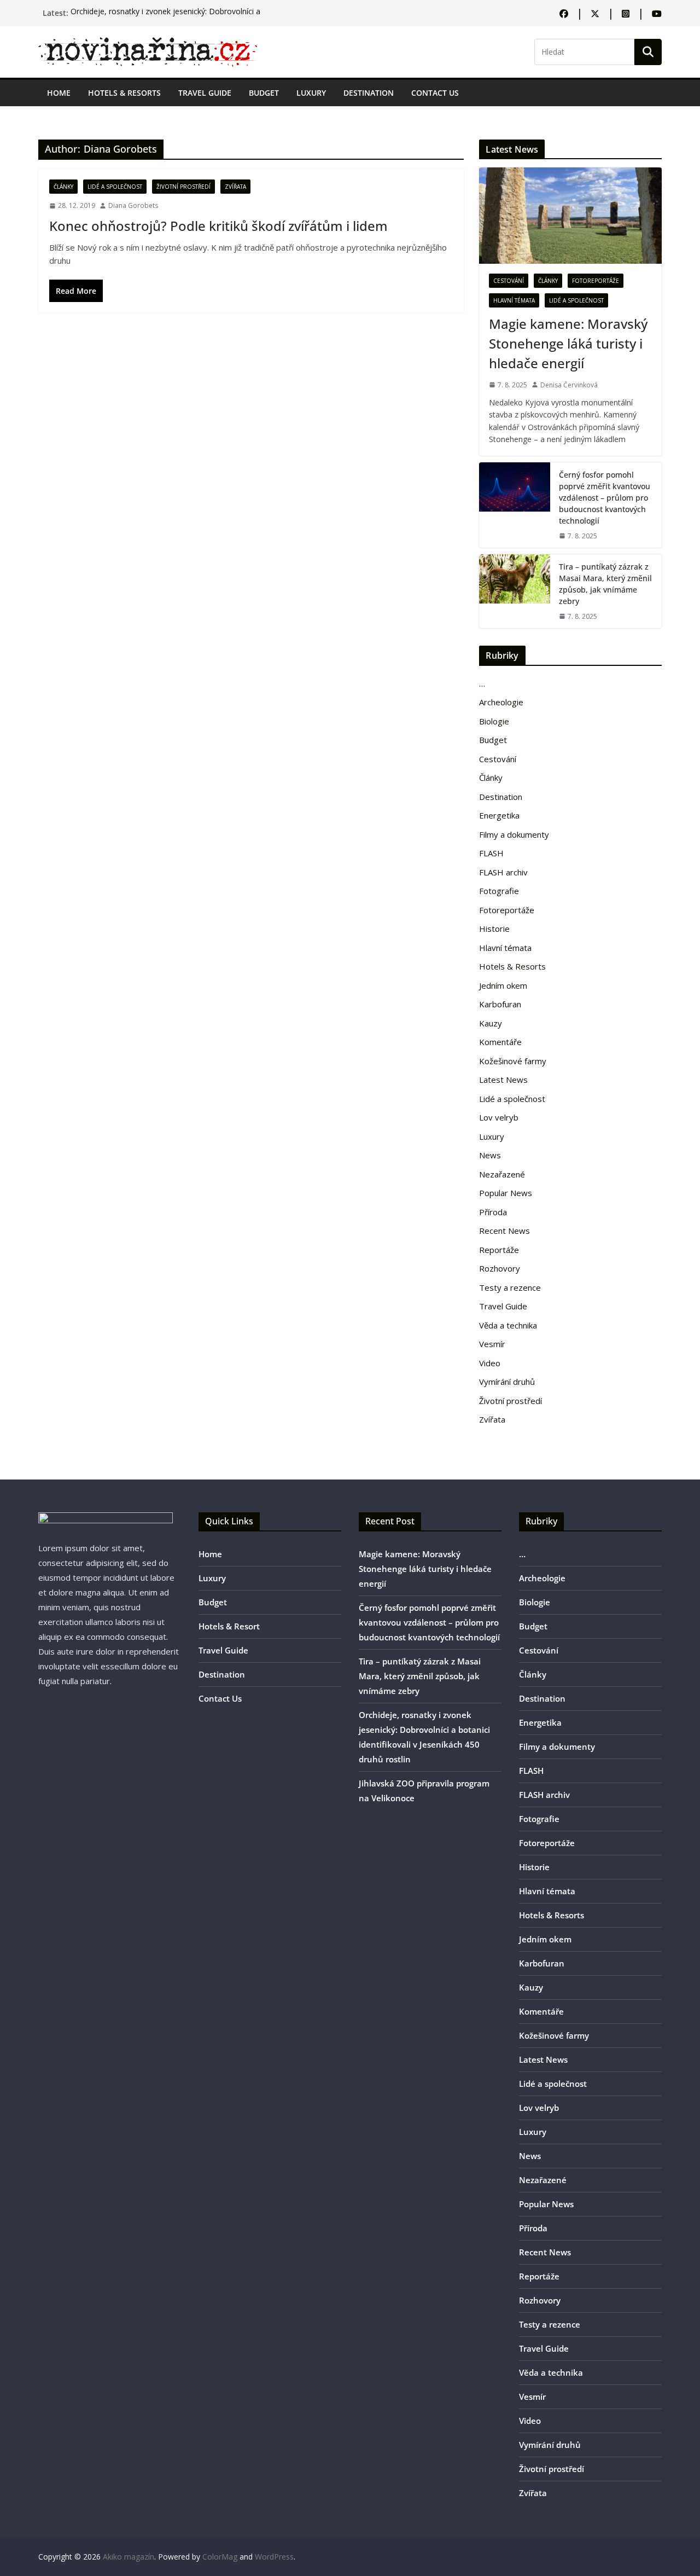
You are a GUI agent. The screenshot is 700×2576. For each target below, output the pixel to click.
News (490, 1155)
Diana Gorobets (133, 205)
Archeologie (501, 702)
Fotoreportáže (596, 281)
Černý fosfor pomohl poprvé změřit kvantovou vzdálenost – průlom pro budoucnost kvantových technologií (605, 498)
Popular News (506, 1193)
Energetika (499, 815)
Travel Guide (205, 93)
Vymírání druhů (507, 1382)
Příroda (493, 1212)
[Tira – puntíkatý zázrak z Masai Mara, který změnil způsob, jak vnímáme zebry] (515, 591)
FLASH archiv (503, 872)
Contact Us (435, 93)
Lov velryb (499, 1117)
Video (490, 1363)
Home (59, 93)
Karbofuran (500, 1004)
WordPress (274, 2557)
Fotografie (499, 891)
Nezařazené (502, 1174)
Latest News (503, 1080)
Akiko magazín (129, 2557)
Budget (264, 93)
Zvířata (235, 187)
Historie (494, 929)
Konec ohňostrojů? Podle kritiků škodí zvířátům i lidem (218, 226)
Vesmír (492, 1344)
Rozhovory (500, 1268)
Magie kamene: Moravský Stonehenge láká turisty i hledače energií (568, 343)
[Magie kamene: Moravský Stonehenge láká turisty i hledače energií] (570, 215)
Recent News (504, 1231)
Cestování (509, 281)
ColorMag (220, 2557)
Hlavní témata (514, 300)
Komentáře (500, 1042)
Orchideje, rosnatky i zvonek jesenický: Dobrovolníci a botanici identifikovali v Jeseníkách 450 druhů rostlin (165, 18)
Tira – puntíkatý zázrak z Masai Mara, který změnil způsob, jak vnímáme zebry (605, 584)
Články (63, 187)
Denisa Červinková (569, 385)
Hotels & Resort (229, 1626)
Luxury (311, 93)
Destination (369, 93)
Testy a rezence (510, 1287)
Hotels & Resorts (124, 93)
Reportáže (499, 1250)
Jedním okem (503, 985)
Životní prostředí (183, 187)
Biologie (494, 721)
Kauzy (491, 1023)
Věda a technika (508, 1325)
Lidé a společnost (115, 187)
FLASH (491, 853)
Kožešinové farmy (513, 1061)
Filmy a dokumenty (514, 834)
